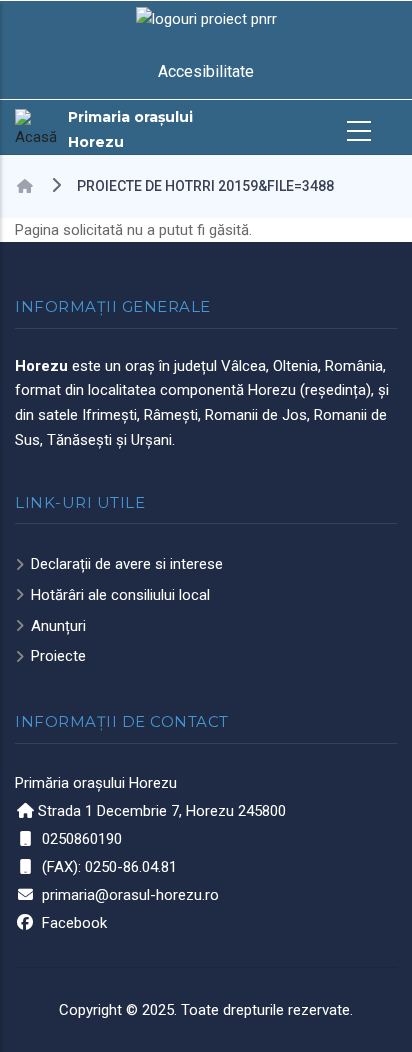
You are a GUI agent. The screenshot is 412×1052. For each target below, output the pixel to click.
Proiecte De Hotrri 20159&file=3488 (205, 186)
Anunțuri (58, 626)
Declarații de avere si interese (127, 564)
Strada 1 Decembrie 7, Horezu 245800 (162, 811)
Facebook (74, 923)
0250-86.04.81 (131, 867)
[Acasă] (36, 129)
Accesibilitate (206, 71)
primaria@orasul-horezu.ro (130, 895)
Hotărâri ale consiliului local (120, 595)
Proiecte (58, 656)
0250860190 (82, 839)
